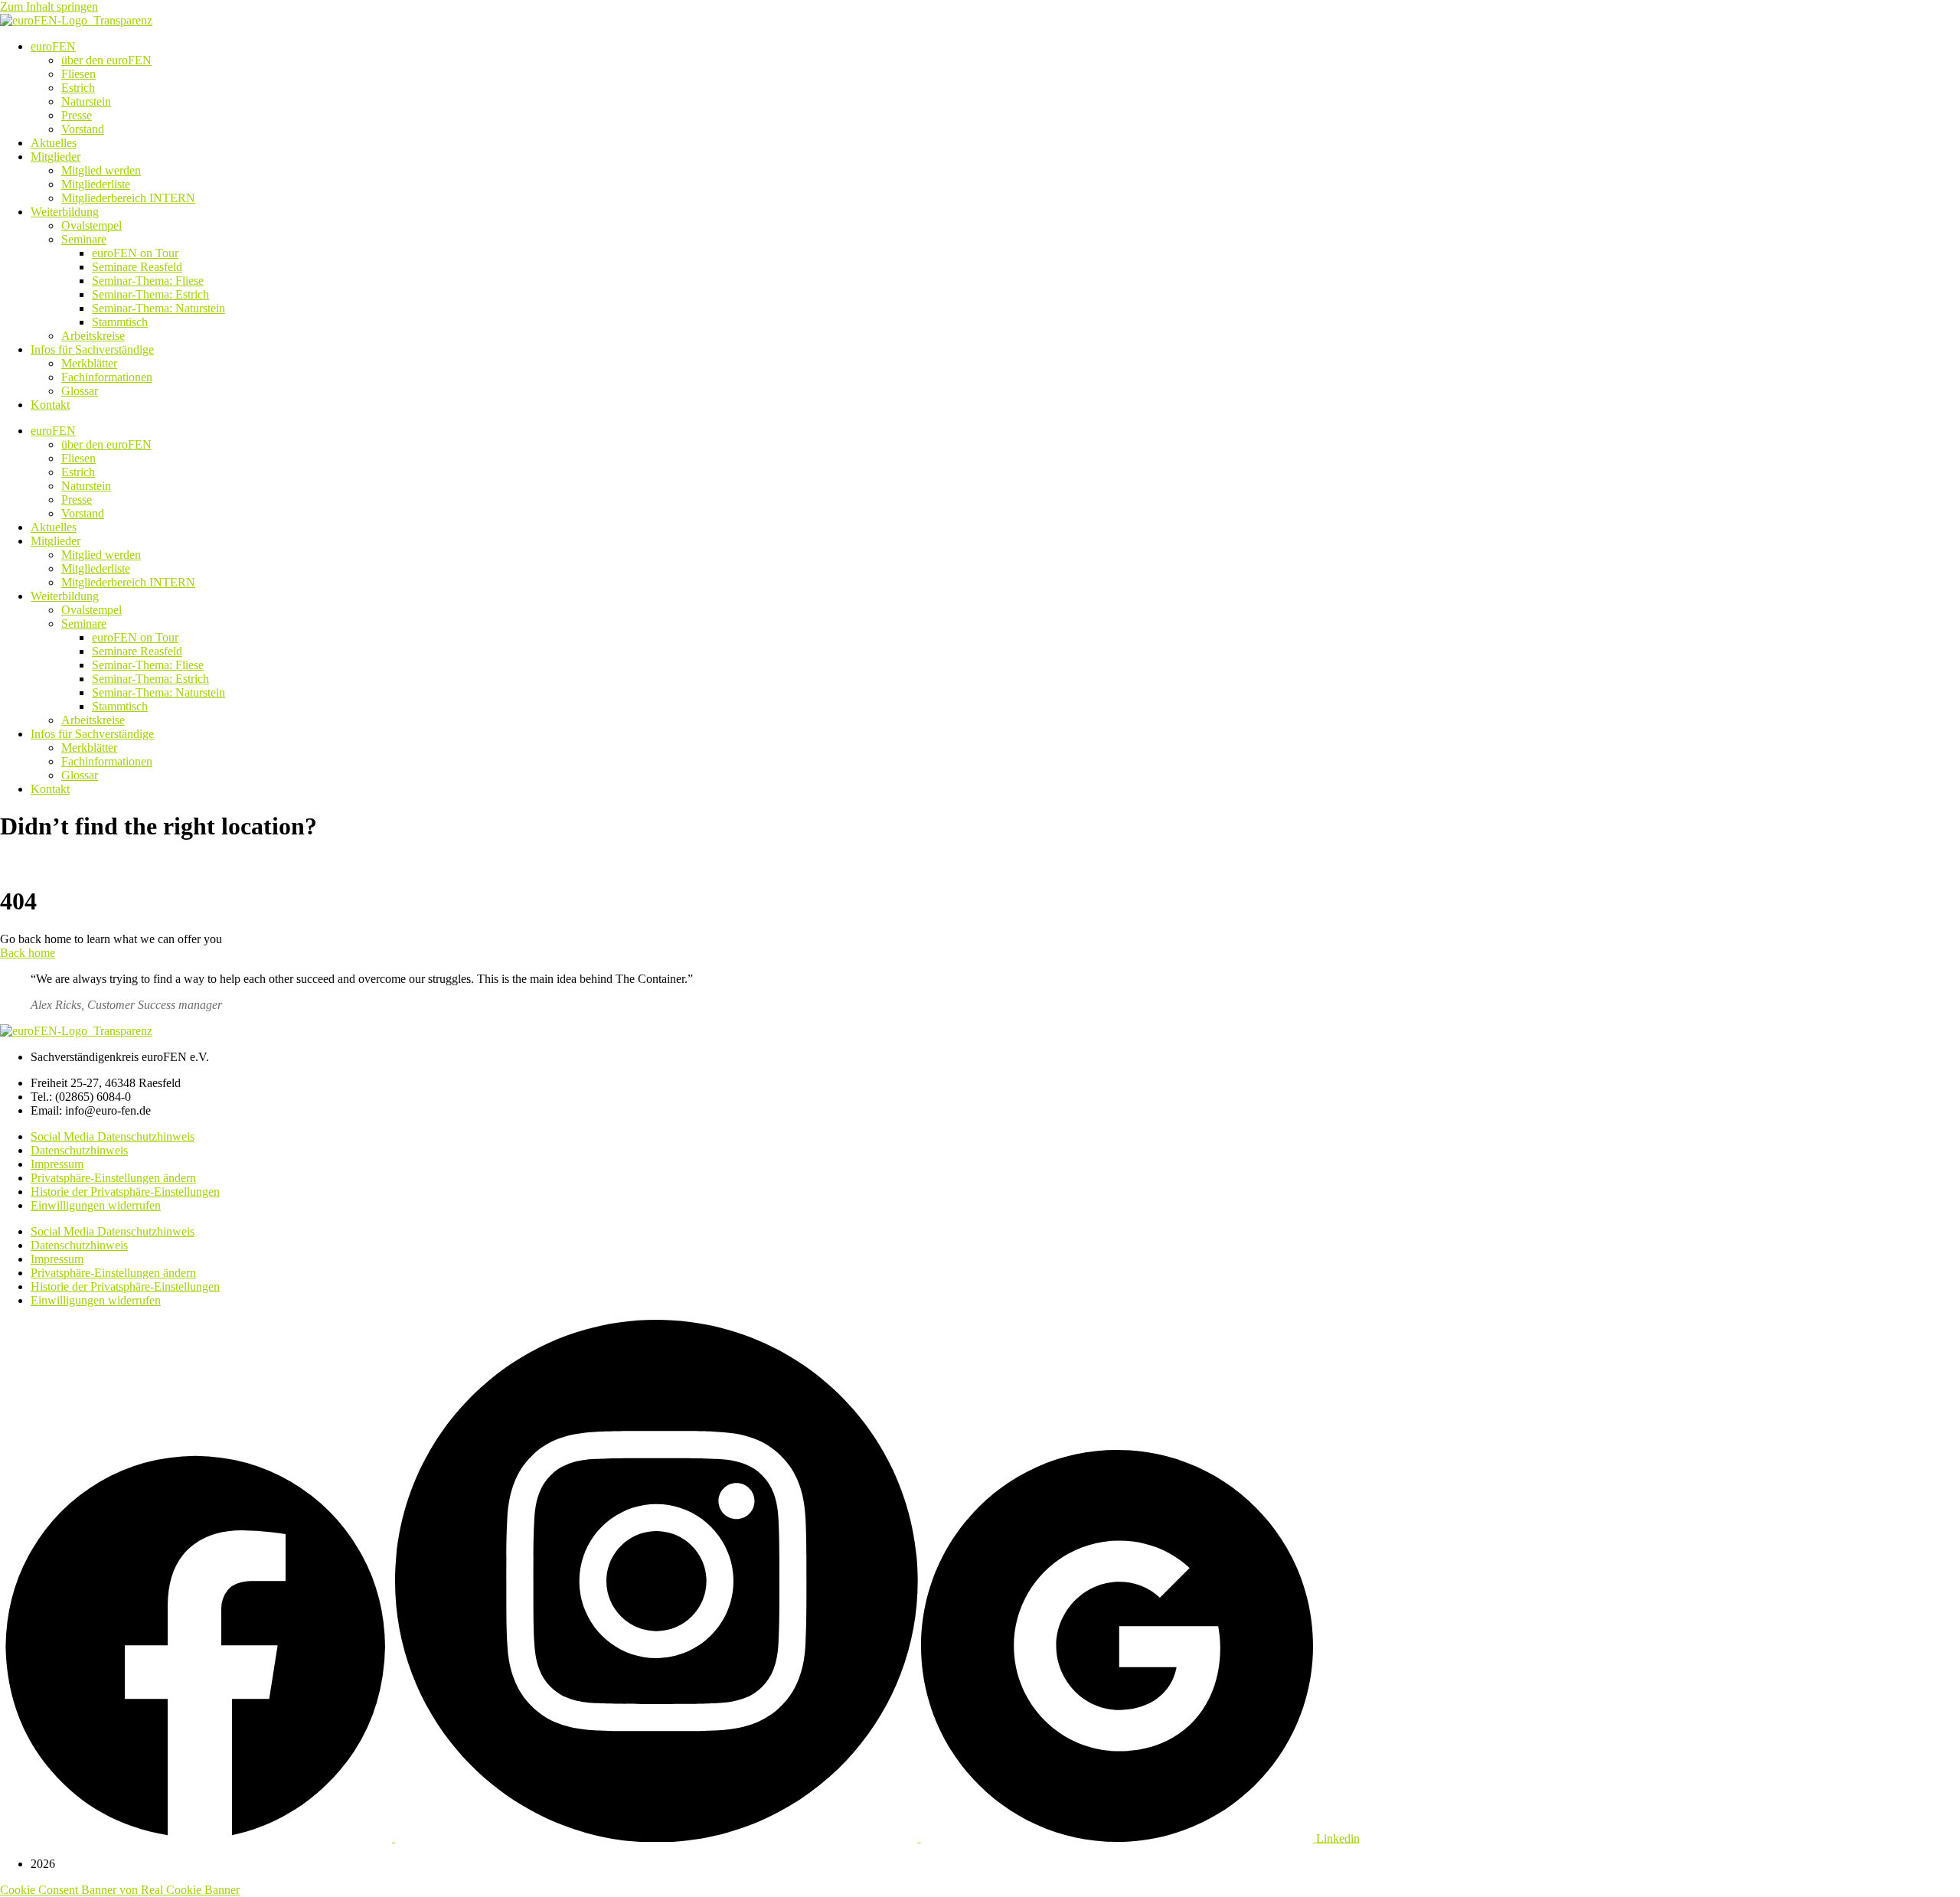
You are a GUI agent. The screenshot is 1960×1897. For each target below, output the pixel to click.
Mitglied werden (101, 170)
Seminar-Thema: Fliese (148, 281)
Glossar (80, 391)
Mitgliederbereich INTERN (128, 198)
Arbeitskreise (93, 336)
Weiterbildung (65, 212)
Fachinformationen (107, 377)
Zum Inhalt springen (49, 7)
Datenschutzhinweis (79, 1150)
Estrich (78, 88)
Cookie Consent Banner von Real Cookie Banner (120, 1890)
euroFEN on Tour (135, 253)
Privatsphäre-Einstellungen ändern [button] (113, 1178)
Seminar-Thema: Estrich (150, 294)
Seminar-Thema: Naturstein (158, 308)
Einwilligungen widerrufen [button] (96, 1205)
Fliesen (78, 74)
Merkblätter (89, 363)
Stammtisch (120, 322)
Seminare (84, 239)
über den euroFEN (106, 60)
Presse (77, 115)
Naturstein (86, 101)
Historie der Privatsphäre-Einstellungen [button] (125, 1192)
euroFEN (53, 46)
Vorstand (83, 129)
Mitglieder (56, 157)
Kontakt (50, 405)
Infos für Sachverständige (92, 349)
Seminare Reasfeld (137, 267)
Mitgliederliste (96, 184)
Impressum (57, 1164)
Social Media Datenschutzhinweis (113, 1136)
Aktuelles (54, 143)
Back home (28, 953)
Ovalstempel (91, 225)
